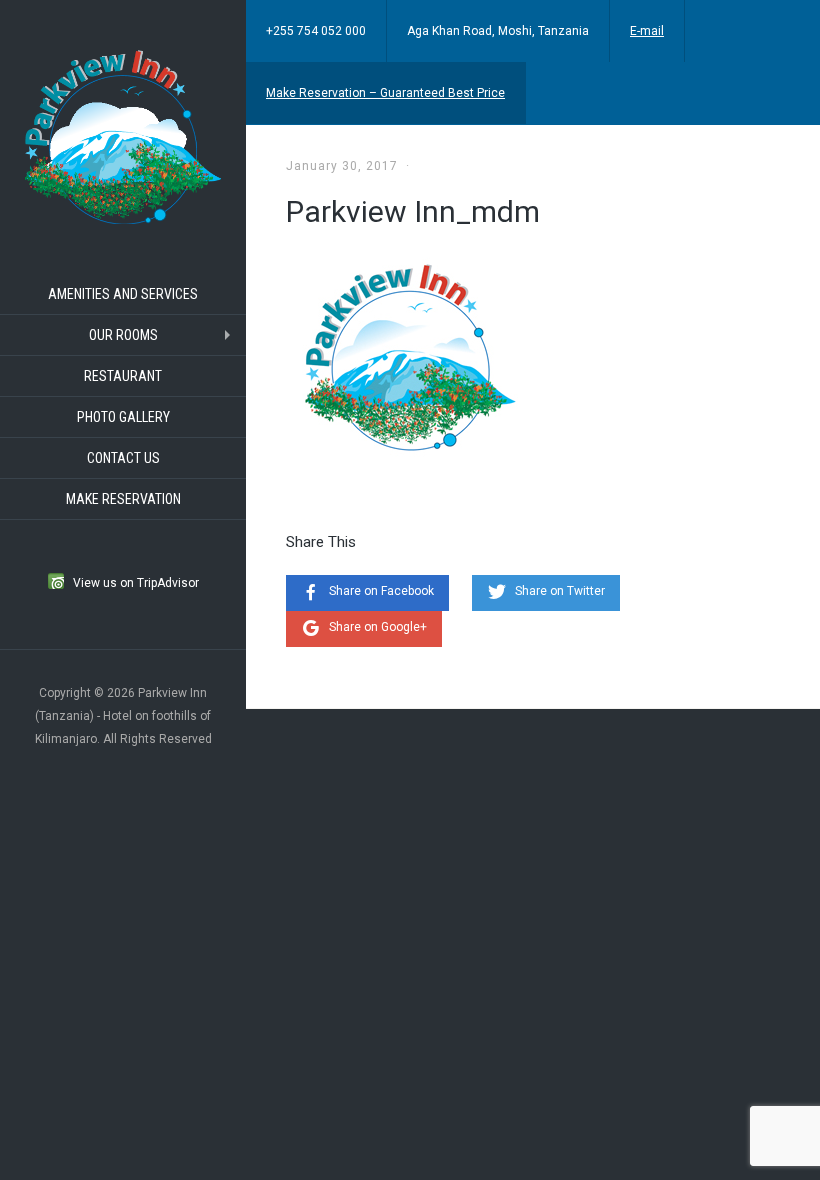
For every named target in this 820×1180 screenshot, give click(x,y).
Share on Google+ (378, 627)
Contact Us (123, 458)
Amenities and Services (123, 294)
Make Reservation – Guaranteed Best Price (385, 93)
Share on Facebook (381, 591)
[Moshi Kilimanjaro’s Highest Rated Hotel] (123, 135)
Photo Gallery (123, 417)
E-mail (647, 31)
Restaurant (123, 376)
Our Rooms (123, 335)
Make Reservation (123, 499)
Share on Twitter (560, 591)
